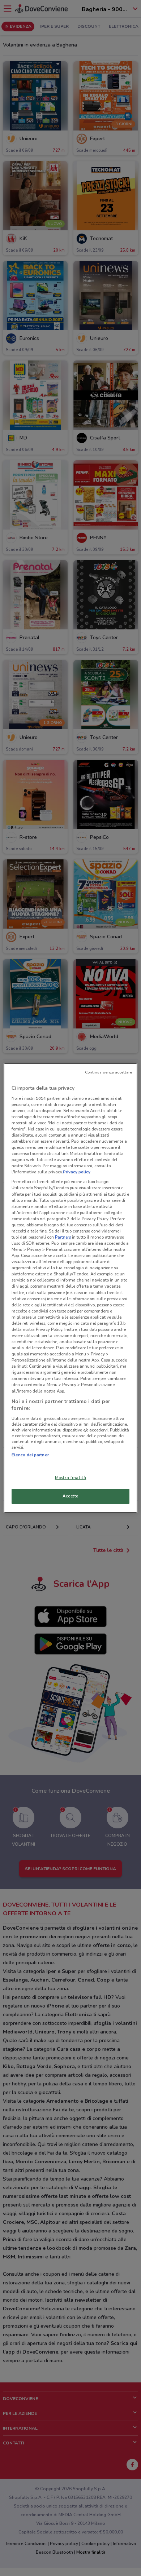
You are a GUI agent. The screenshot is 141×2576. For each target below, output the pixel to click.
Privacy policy (77, 1172)
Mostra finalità (71, 1478)
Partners (63, 1237)
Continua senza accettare (109, 1072)
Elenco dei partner (30, 1455)
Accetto (70, 1496)
